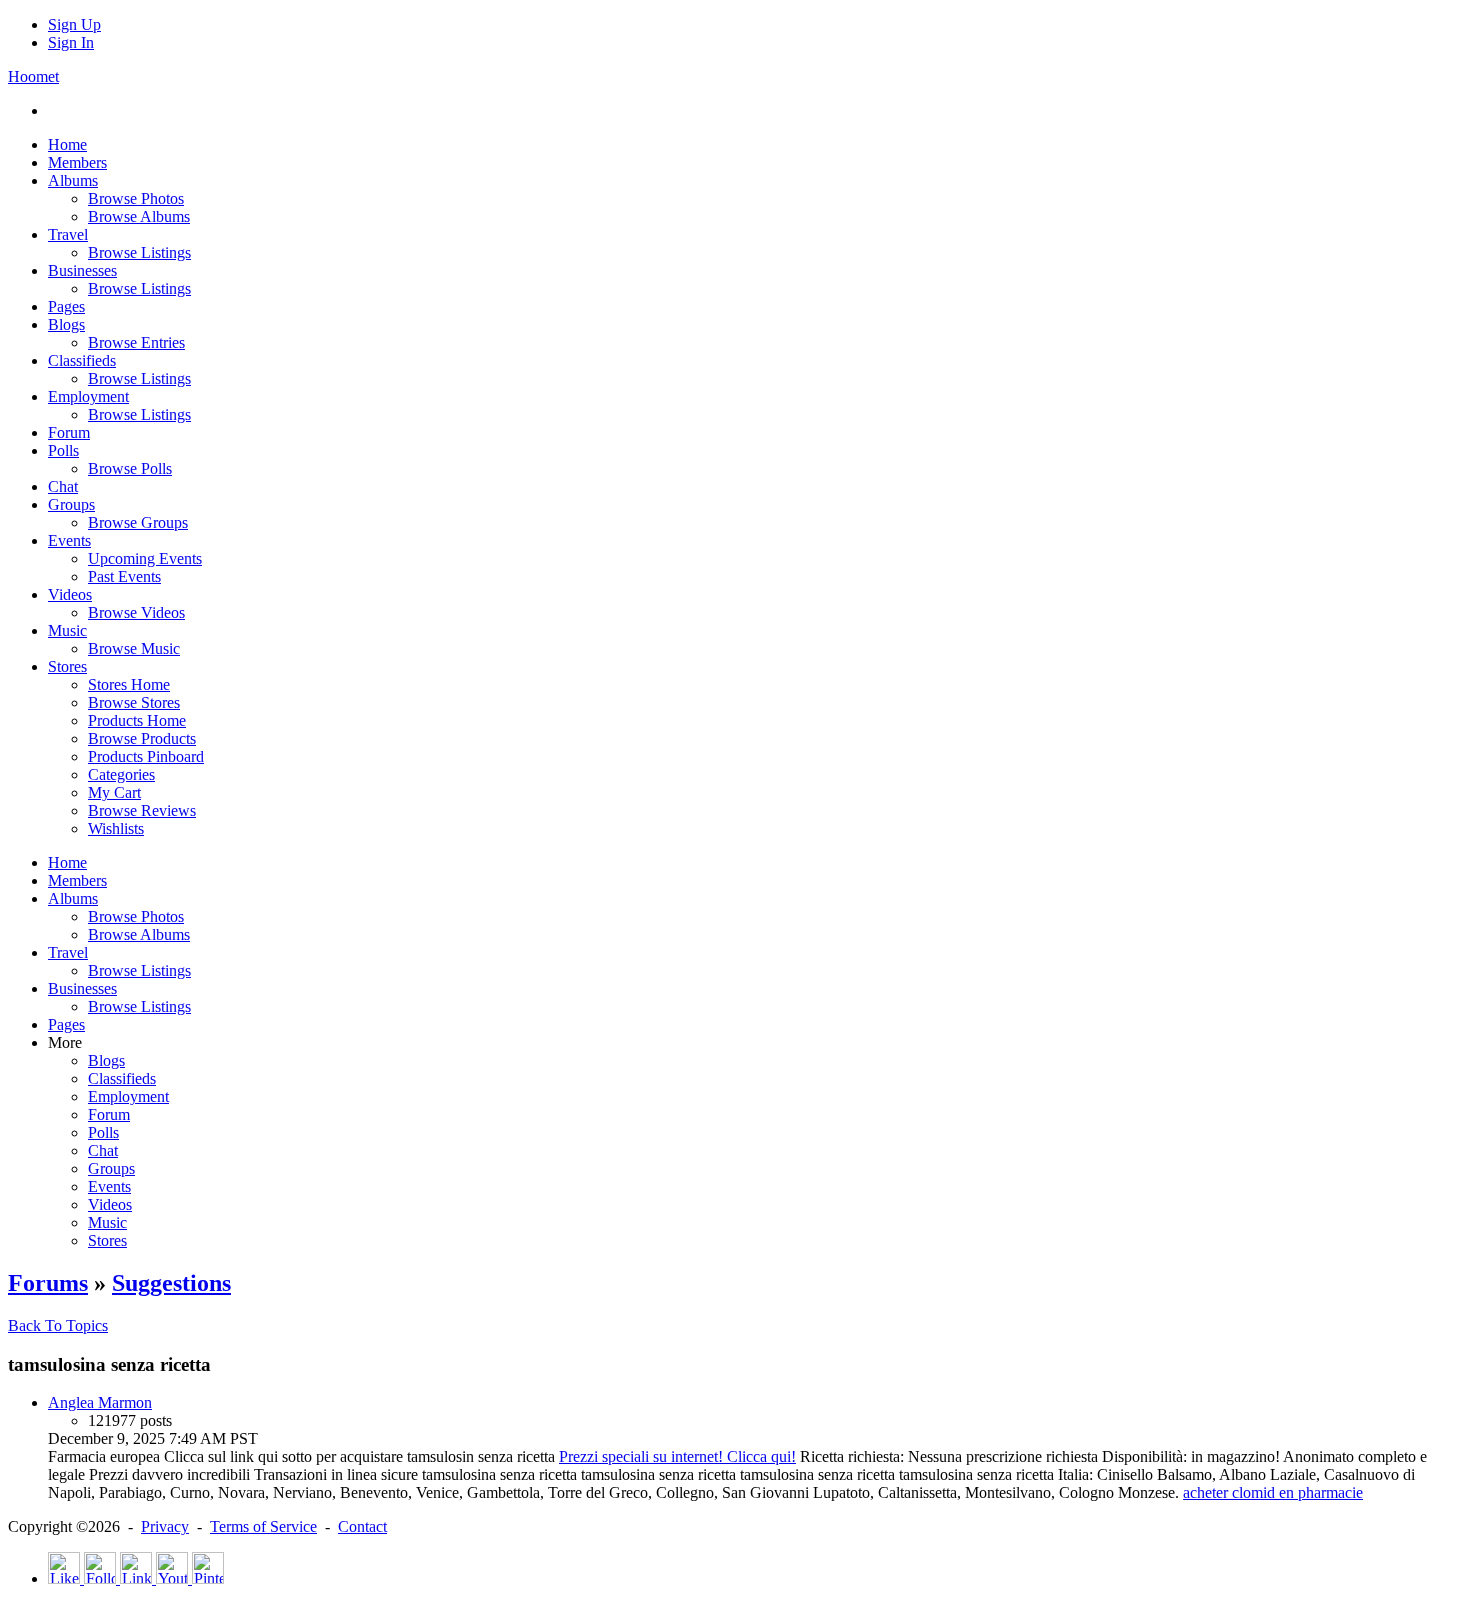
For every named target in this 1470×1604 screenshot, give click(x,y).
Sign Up (74, 24)
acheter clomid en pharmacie (1273, 1492)
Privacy (165, 1526)
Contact (362, 1526)
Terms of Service (263, 1526)
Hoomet (33, 76)
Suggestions (171, 1283)
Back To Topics (58, 1325)
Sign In (71, 42)
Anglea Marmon (100, 1402)
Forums (48, 1283)
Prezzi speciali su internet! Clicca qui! (677, 1456)
